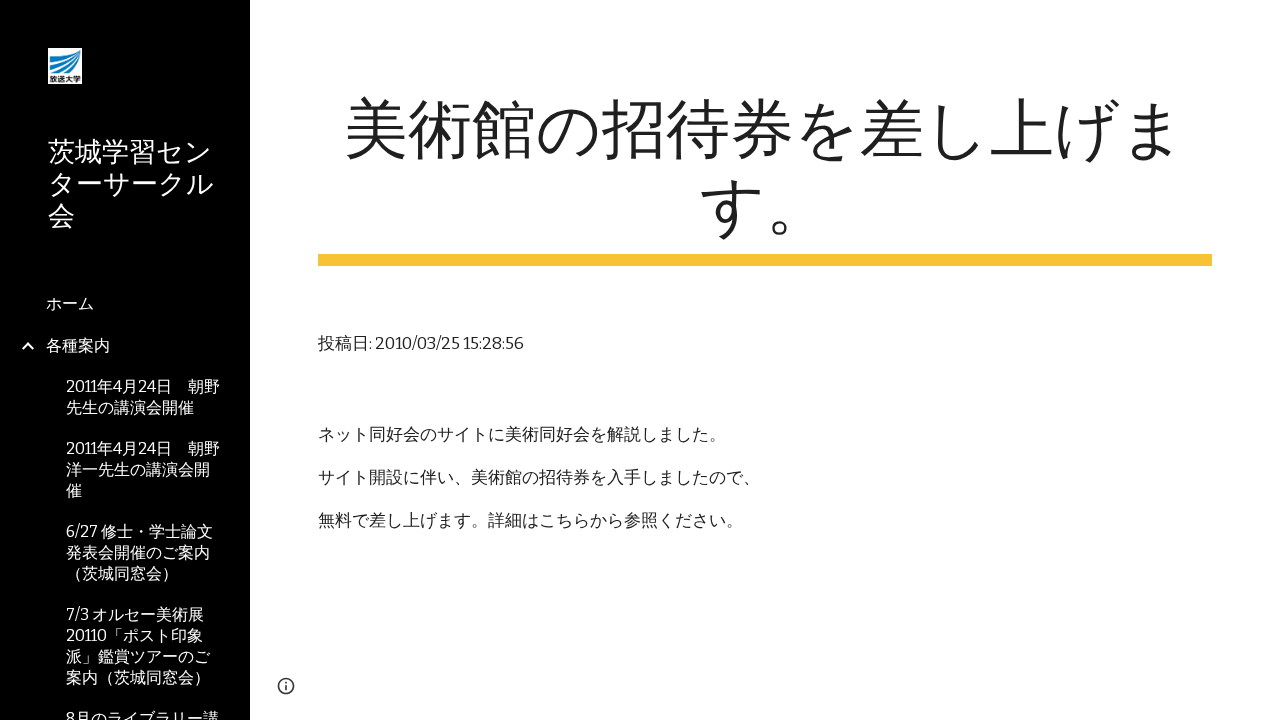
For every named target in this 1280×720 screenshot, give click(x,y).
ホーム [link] (70, 303)
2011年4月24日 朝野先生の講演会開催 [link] (143, 397)
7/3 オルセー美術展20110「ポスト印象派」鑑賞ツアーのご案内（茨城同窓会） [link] (138, 646)
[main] (765, 179)
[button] (1256, 28)
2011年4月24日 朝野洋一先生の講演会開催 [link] (143, 469)
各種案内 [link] (78, 345)
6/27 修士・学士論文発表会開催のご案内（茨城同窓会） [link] (139, 552)
